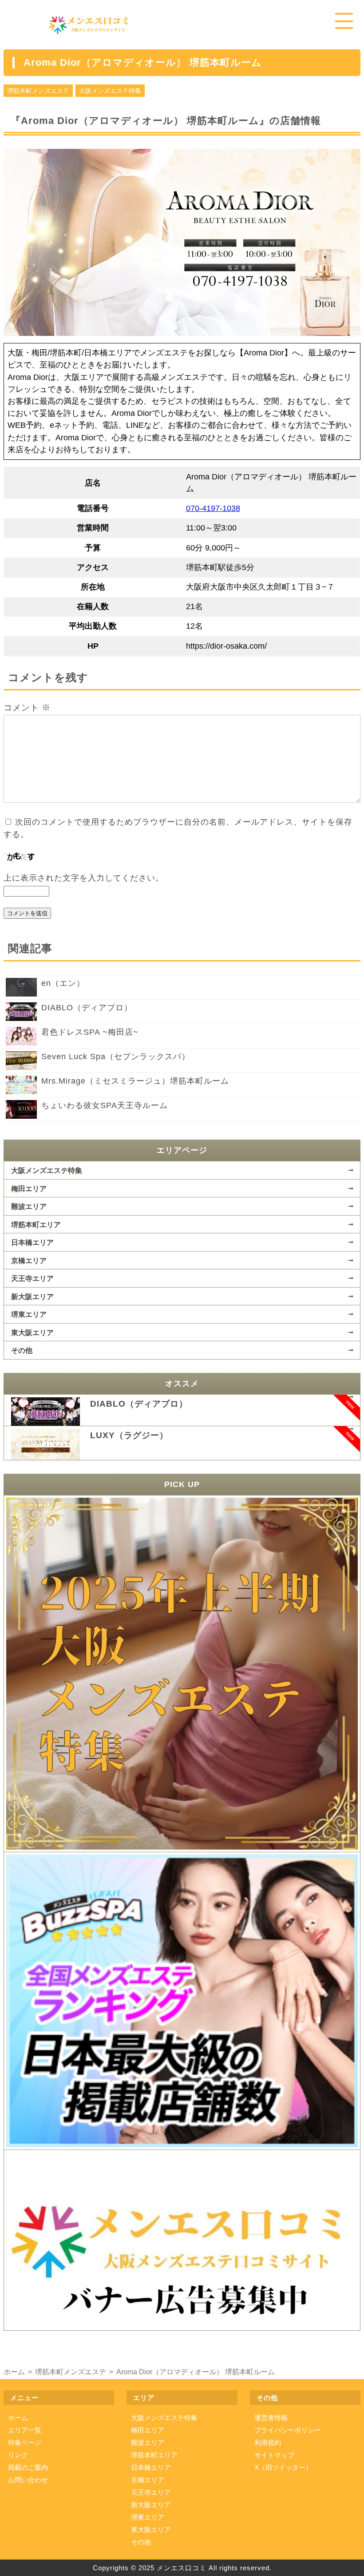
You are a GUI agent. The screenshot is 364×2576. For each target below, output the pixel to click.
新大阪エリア (32, 1296)
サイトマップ (274, 2455)
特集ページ (25, 2442)
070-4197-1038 (213, 508)
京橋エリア (29, 1260)
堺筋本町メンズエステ (38, 91)
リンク (18, 2455)
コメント (27, 708)
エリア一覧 (25, 2430)
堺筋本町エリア (36, 1224)
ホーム (18, 2418)
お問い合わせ (28, 2480)
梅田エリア (29, 1188)
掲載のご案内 (28, 2467)
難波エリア (29, 1206)
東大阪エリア (32, 1332)
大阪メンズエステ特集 (110, 91)
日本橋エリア (32, 1242)
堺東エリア (29, 1314)
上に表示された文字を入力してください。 (84, 878)
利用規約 (268, 2442)
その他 (22, 1350)
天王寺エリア (32, 1278)
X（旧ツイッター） (283, 2467)
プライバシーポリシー (288, 2430)
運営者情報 (271, 2418)
